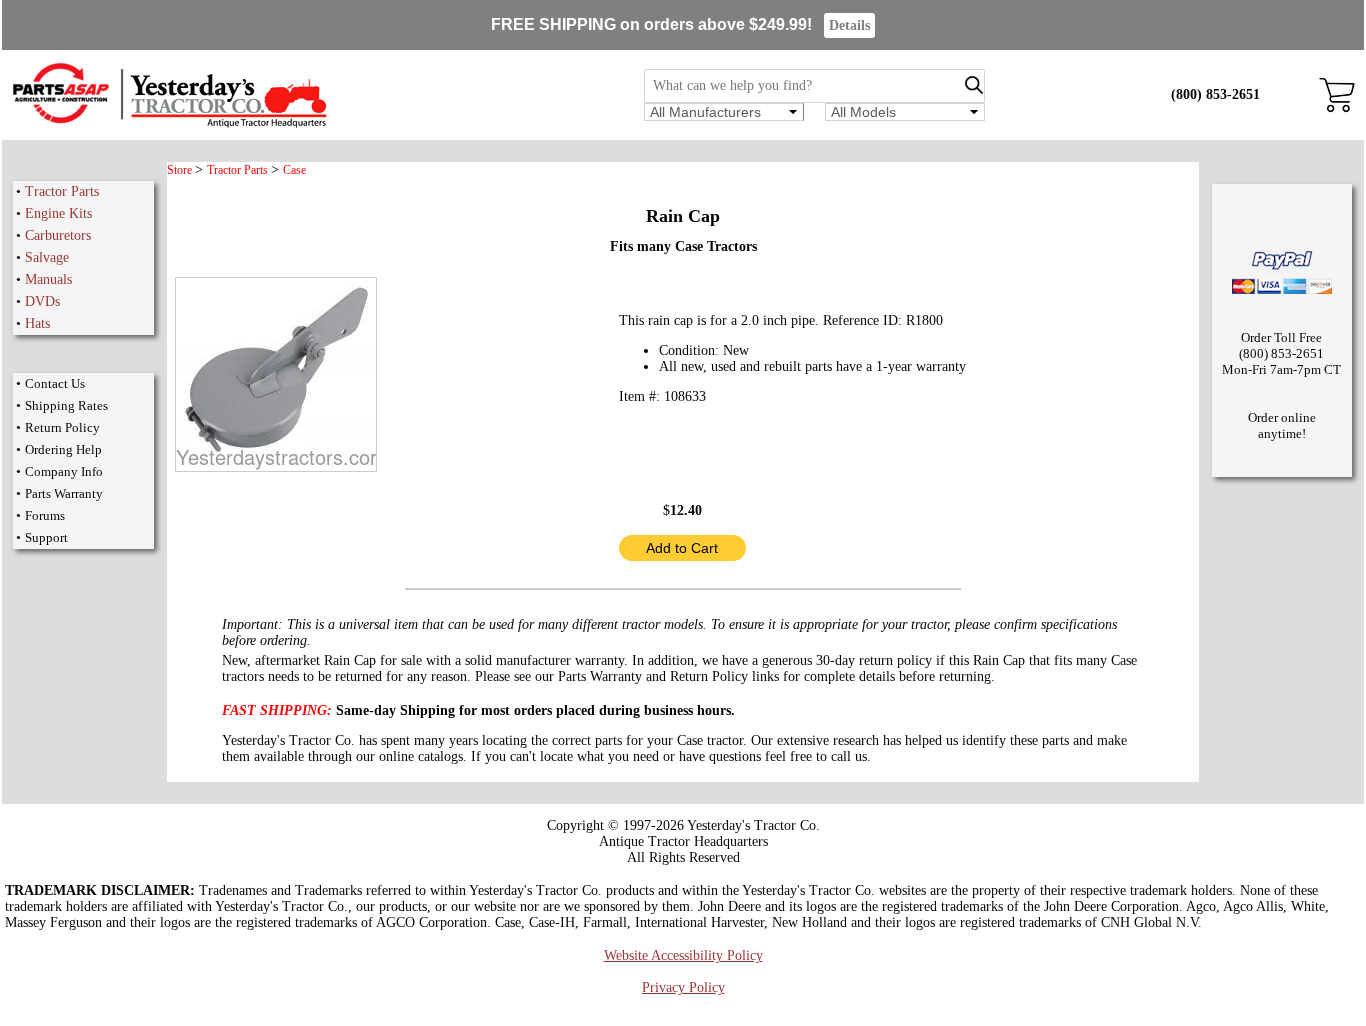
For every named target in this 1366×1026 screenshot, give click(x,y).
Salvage (47, 257)
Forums (45, 515)
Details (849, 25)
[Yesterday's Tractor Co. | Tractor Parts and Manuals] (168, 124)
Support (46, 537)
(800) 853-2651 (1215, 94)
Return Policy (62, 427)
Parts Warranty (64, 493)
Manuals (48, 279)
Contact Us (55, 383)
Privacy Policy (683, 987)
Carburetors (58, 235)
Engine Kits (58, 213)
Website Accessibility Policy (683, 955)
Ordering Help (63, 449)
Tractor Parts (62, 191)
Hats (37, 323)
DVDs (42, 301)
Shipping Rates (66, 405)
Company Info (64, 471)
